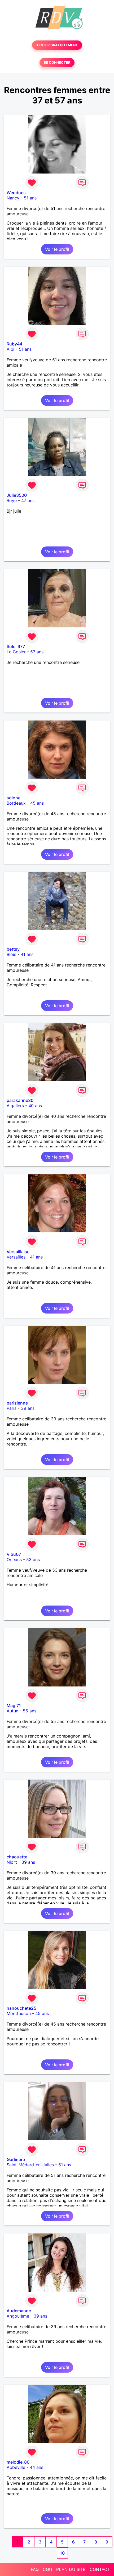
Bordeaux (16, 803)
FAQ (35, 2569)
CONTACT (100, 2569)
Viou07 (14, 1554)
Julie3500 (17, 495)
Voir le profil (57, 249)
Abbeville (16, 2467)
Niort (12, 1862)
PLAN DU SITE (71, 2569)
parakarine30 (20, 1100)
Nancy (13, 198)
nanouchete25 (21, 2008)
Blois (11, 954)
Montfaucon (19, 2013)
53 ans (33, 1560)
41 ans (27, 954)
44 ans (36, 2467)
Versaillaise (18, 1252)
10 (62, 2553)
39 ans (28, 1408)
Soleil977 (16, 646)
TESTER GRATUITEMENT (57, 45)
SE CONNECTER (57, 63)
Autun (12, 1711)
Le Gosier (16, 652)
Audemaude (19, 2311)
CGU (47, 2569)
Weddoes (16, 193)
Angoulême (18, 2316)
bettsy (13, 949)
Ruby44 (14, 344)
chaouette (17, 1857)
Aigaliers (15, 1106)
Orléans (14, 1560)
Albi (10, 349)
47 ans (28, 500)
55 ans (30, 1711)
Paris (12, 1408)
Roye (12, 500)
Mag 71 (14, 1706)
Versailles (16, 1257)
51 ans (30, 198)
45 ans (37, 803)
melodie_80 (18, 2462)
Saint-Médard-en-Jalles (30, 2165)
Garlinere (16, 2159)
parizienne (17, 1403)
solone (14, 798)
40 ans (35, 1106)
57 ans (37, 652)
